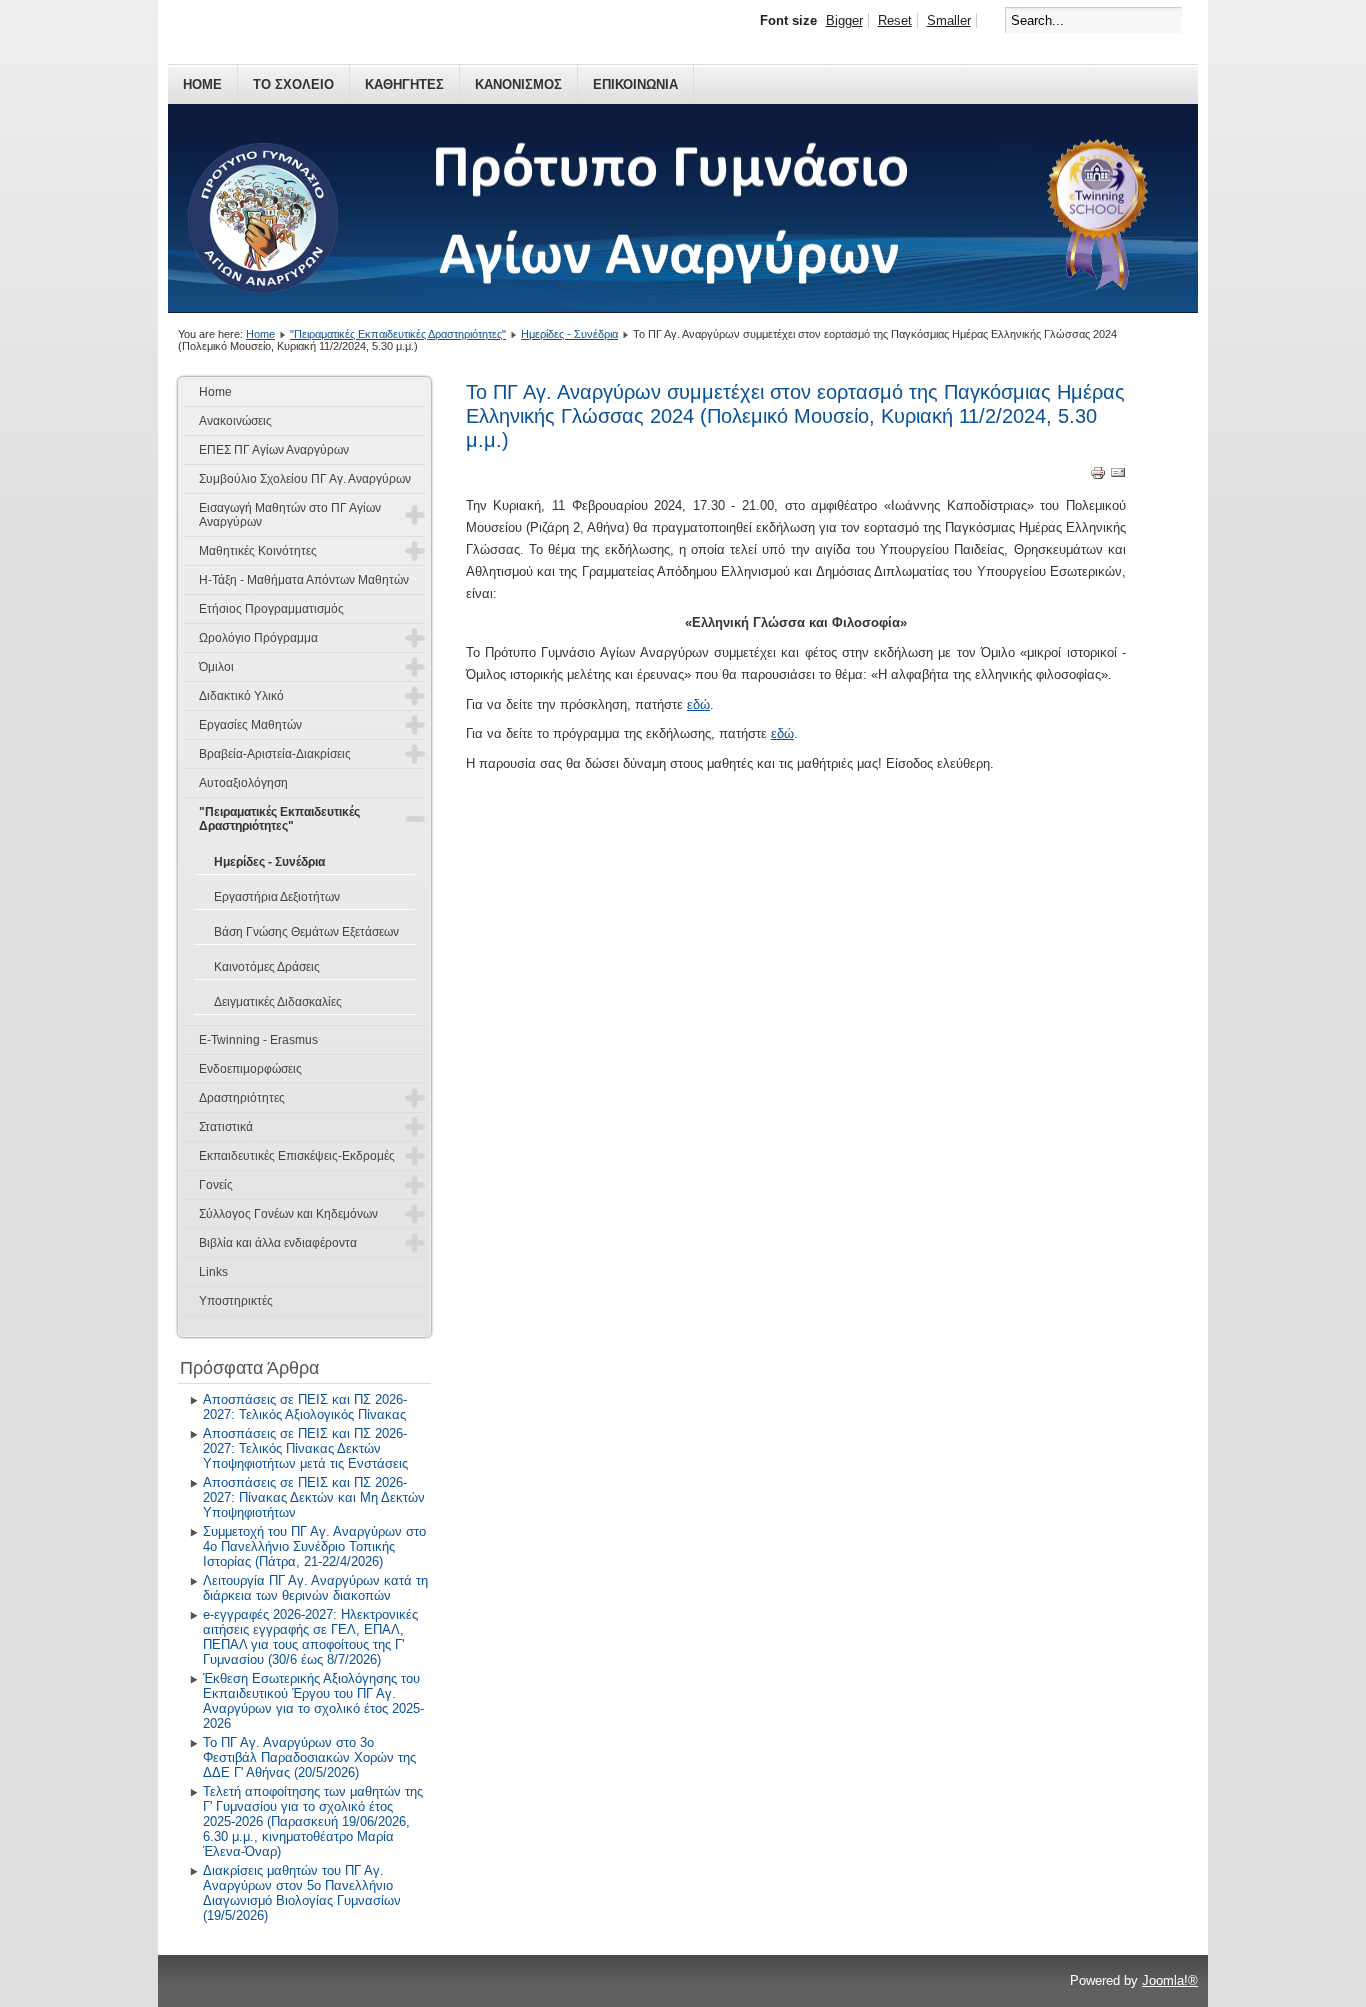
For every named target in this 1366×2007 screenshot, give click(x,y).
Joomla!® (1170, 1980)
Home (202, 84)
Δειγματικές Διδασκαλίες (278, 1002)
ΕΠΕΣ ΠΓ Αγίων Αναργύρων (274, 450)
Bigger (844, 20)
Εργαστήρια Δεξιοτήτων (277, 897)
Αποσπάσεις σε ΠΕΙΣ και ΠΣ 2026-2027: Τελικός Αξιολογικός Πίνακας (305, 1407)
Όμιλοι (216, 667)
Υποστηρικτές (236, 1301)
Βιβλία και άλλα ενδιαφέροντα (278, 1243)
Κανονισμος (518, 84)
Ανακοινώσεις (235, 421)
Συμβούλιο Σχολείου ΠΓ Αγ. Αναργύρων (305, 479)
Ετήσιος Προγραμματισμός (271, 609)
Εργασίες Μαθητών (250, 725)
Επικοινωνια (635, 84)
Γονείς (216, 1185)
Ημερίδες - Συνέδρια (569, 334)
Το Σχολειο (293, 84)
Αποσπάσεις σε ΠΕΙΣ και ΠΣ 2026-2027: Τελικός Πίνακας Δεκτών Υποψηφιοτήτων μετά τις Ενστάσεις (305, 1448)
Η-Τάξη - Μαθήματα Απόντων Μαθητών (304, 580)
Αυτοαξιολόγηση (243, 783)
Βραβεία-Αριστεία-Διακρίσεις (275, 754)
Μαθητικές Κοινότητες (258, 551)
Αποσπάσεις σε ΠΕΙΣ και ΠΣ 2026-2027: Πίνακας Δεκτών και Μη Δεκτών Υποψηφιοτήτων (314, 1497)
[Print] (1098, 476)
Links (213, 1272)
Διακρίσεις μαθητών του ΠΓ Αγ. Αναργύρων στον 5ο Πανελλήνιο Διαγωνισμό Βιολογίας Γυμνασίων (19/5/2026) (302, 1893)
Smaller (949, 20)
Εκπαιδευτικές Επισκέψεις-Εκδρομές (297, 1156)
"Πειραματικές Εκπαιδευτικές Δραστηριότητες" (398, 334)
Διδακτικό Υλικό (241, 696)
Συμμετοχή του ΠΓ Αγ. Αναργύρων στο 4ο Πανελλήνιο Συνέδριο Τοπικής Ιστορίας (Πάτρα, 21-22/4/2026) (314, 1546)
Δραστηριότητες (242, 1098)
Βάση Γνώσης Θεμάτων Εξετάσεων (306, 932)
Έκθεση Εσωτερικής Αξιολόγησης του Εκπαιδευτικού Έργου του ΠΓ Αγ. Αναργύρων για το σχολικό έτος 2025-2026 (313, 1701)
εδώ (698, 704)
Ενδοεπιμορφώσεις (250, 1069)
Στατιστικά (226, 1127)
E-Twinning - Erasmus (258, 1040)
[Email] (1118, 476)
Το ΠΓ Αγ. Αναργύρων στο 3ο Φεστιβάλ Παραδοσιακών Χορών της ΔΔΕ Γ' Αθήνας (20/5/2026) (309, 1757)
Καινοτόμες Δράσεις (267, 967)
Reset (895, 20)
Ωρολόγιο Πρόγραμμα (258, 638)
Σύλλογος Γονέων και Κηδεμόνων (288, 1214)
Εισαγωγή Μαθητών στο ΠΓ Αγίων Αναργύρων (290, 515)
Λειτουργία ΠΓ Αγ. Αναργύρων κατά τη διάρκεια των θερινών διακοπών (315, 1588)
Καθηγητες (404, 84)
